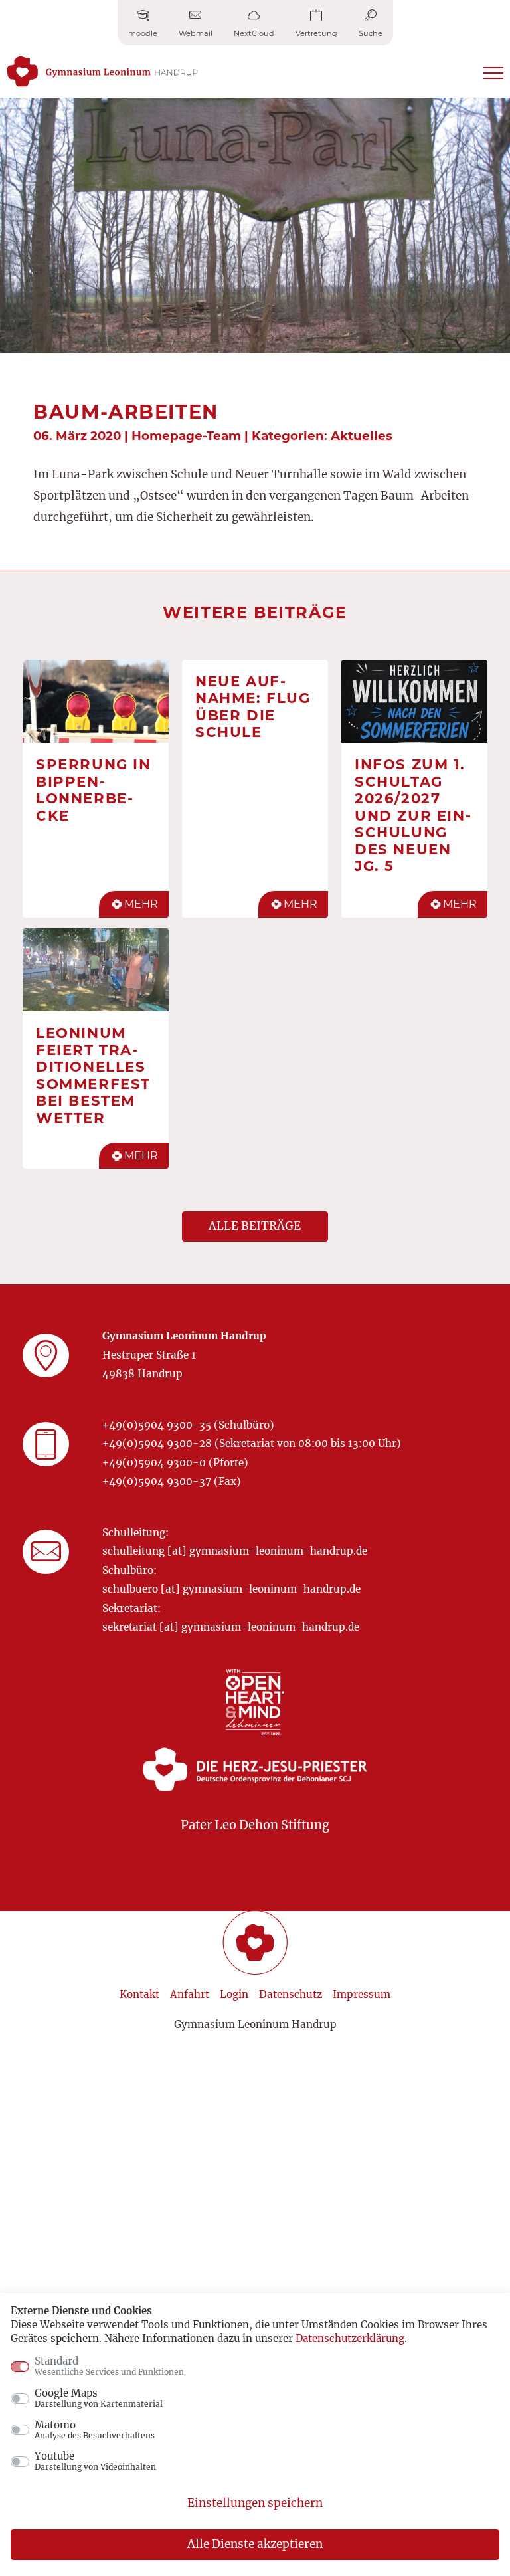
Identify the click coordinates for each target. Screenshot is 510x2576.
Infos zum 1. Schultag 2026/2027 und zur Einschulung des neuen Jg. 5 (413, 815)
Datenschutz (291, 1994)
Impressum (362, 1994)
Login (234, 1994)
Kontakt (139, 1994)
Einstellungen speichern (255, 2503)
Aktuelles (362, 436)
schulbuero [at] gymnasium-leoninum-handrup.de (231, 1589)
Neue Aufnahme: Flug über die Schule (253, 707)
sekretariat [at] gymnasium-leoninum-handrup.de (231, 1627)
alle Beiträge (255, 1226)
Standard (109, 2366)
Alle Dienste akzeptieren (255, 2544)
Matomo (95, 2430)
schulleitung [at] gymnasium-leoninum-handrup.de (235, 1551)
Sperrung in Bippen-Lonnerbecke (94, 790)
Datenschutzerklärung (350, 2338)
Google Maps (99, 2398)
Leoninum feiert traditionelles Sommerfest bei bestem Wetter (93, 1075)
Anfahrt (190, 1994)
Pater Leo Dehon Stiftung (255, 1825)
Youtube (95, 2461)
